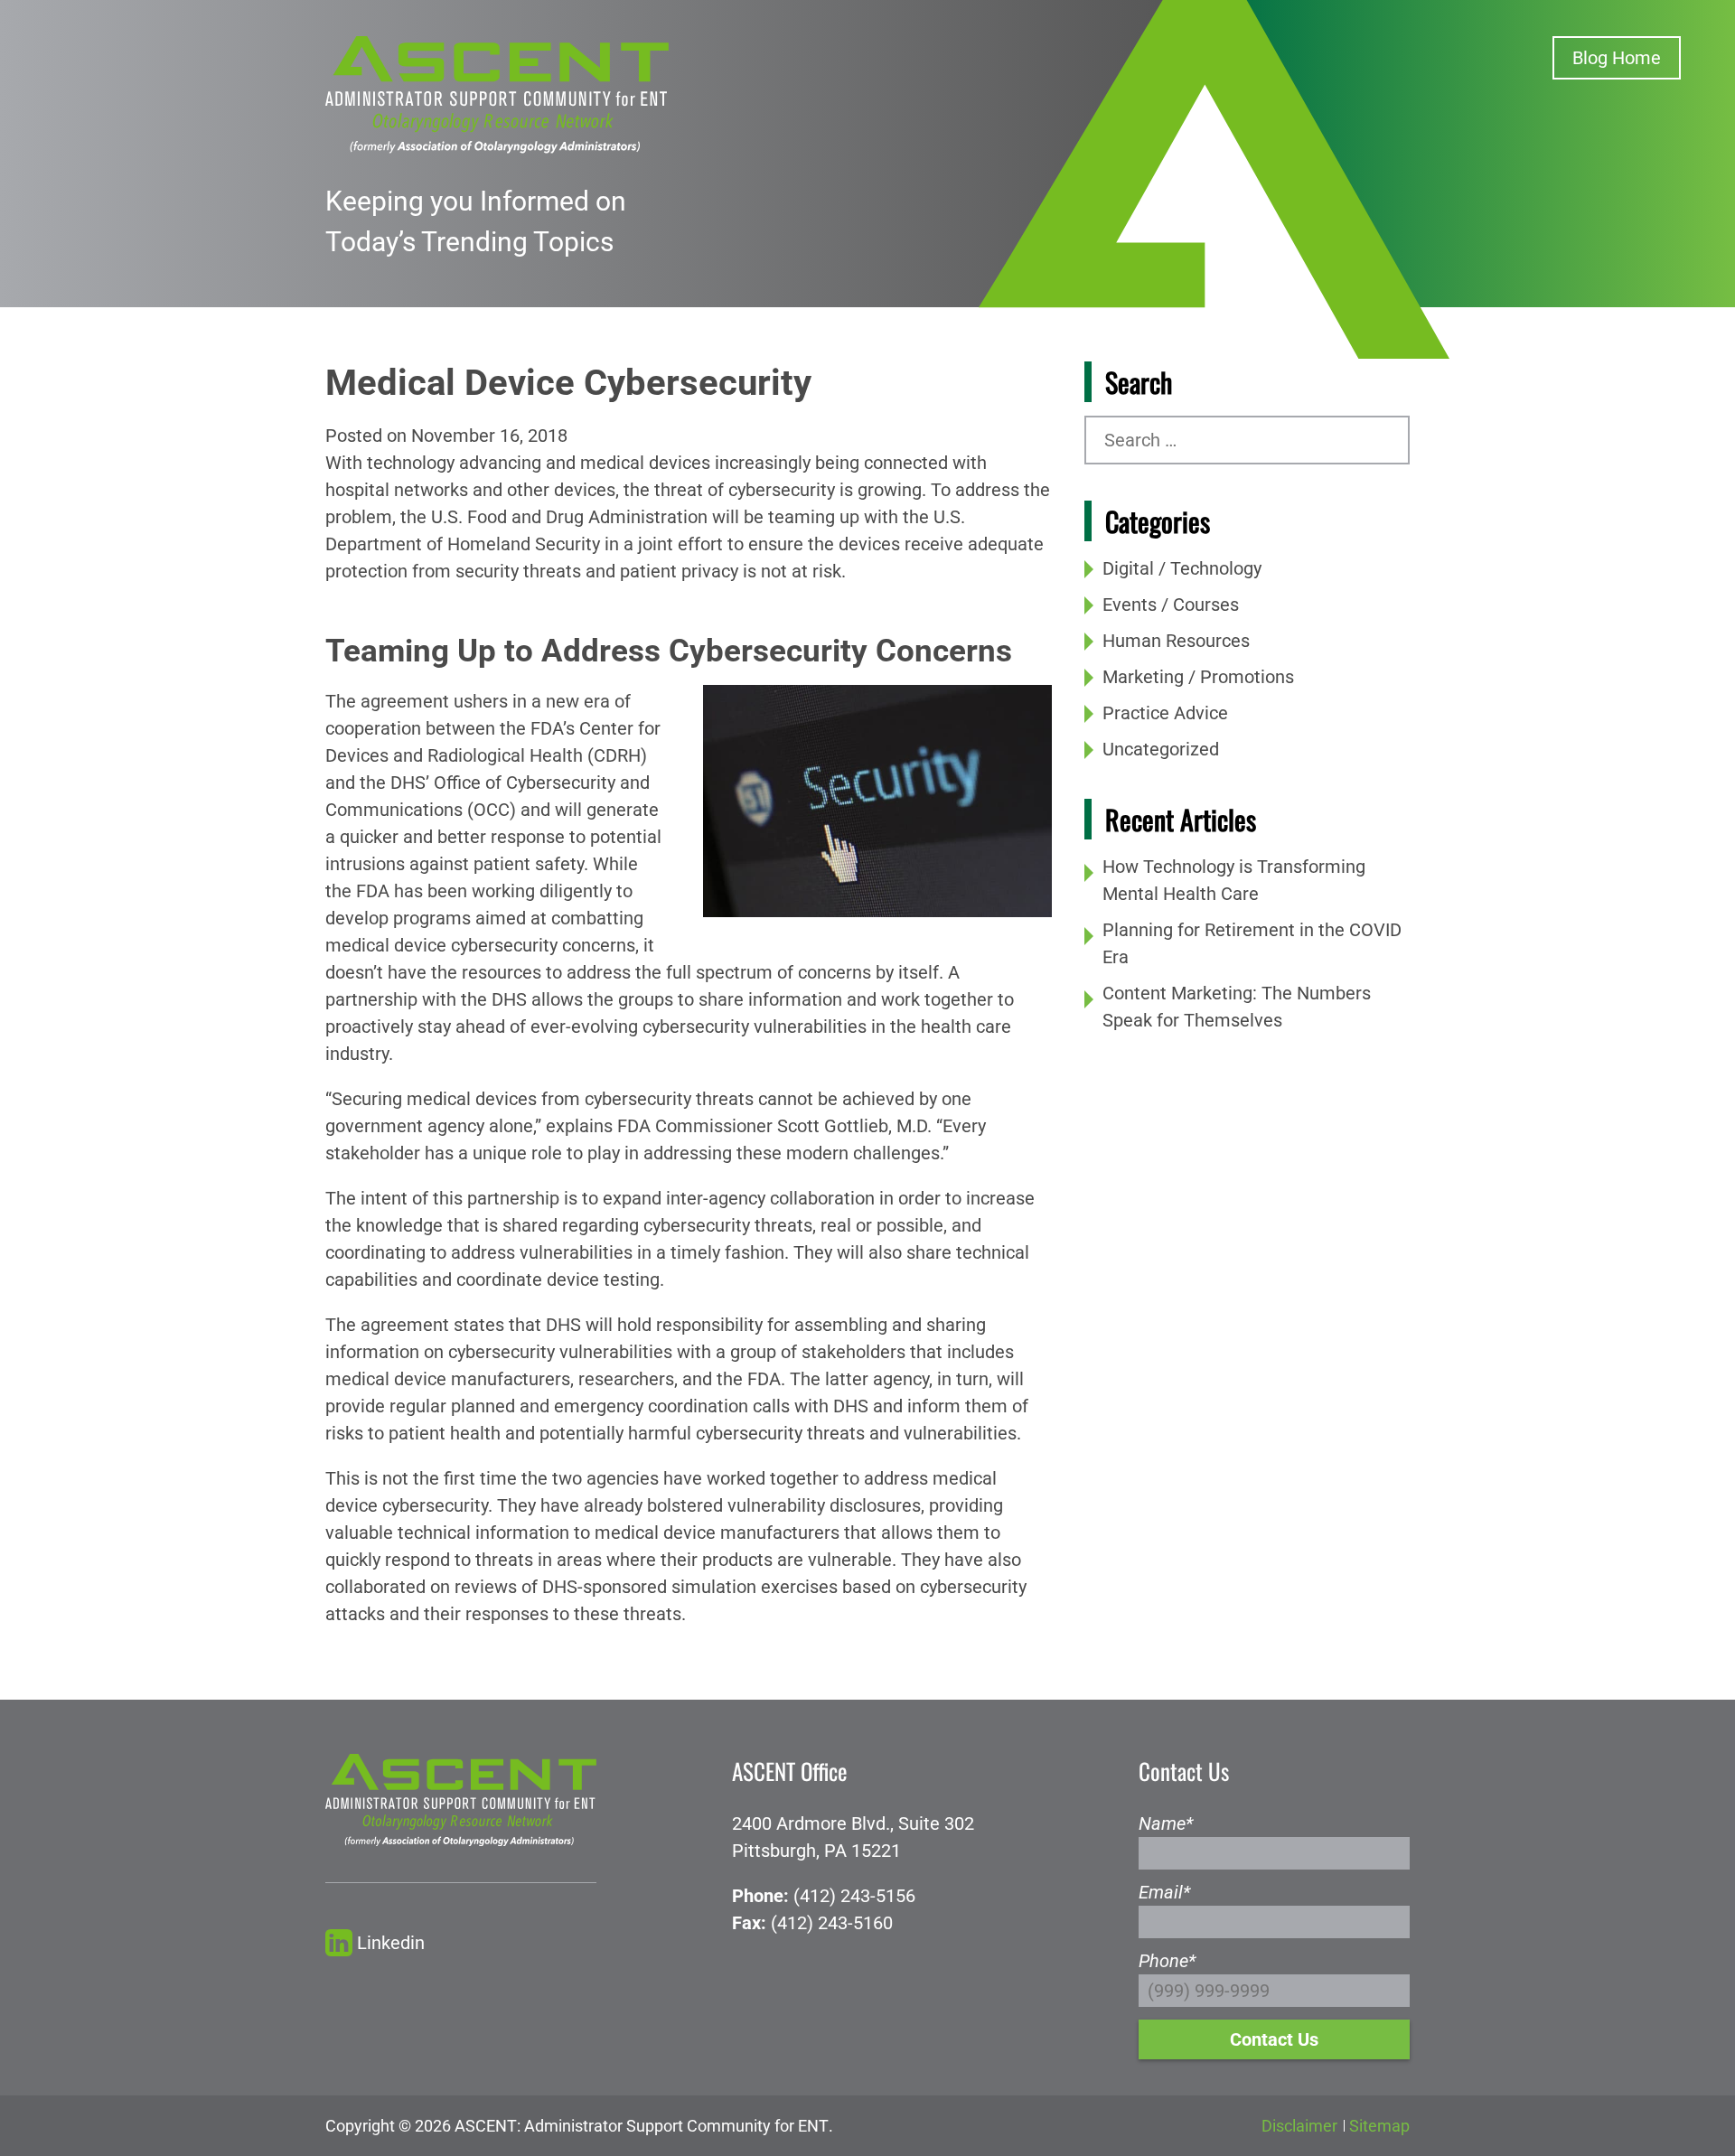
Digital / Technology (1182, 568)
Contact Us (1274, 2039)
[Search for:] (1247, 440)
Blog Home (1617, 58)
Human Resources (1176, 641)
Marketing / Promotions (1198, 677)
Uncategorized (1161, 749)
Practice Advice (1165, 713)
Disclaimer (1299, 2126)
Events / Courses (1171, 605)
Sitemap (1379, 2126)
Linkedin (391, 1943)
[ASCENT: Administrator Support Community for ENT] (497, 93)
